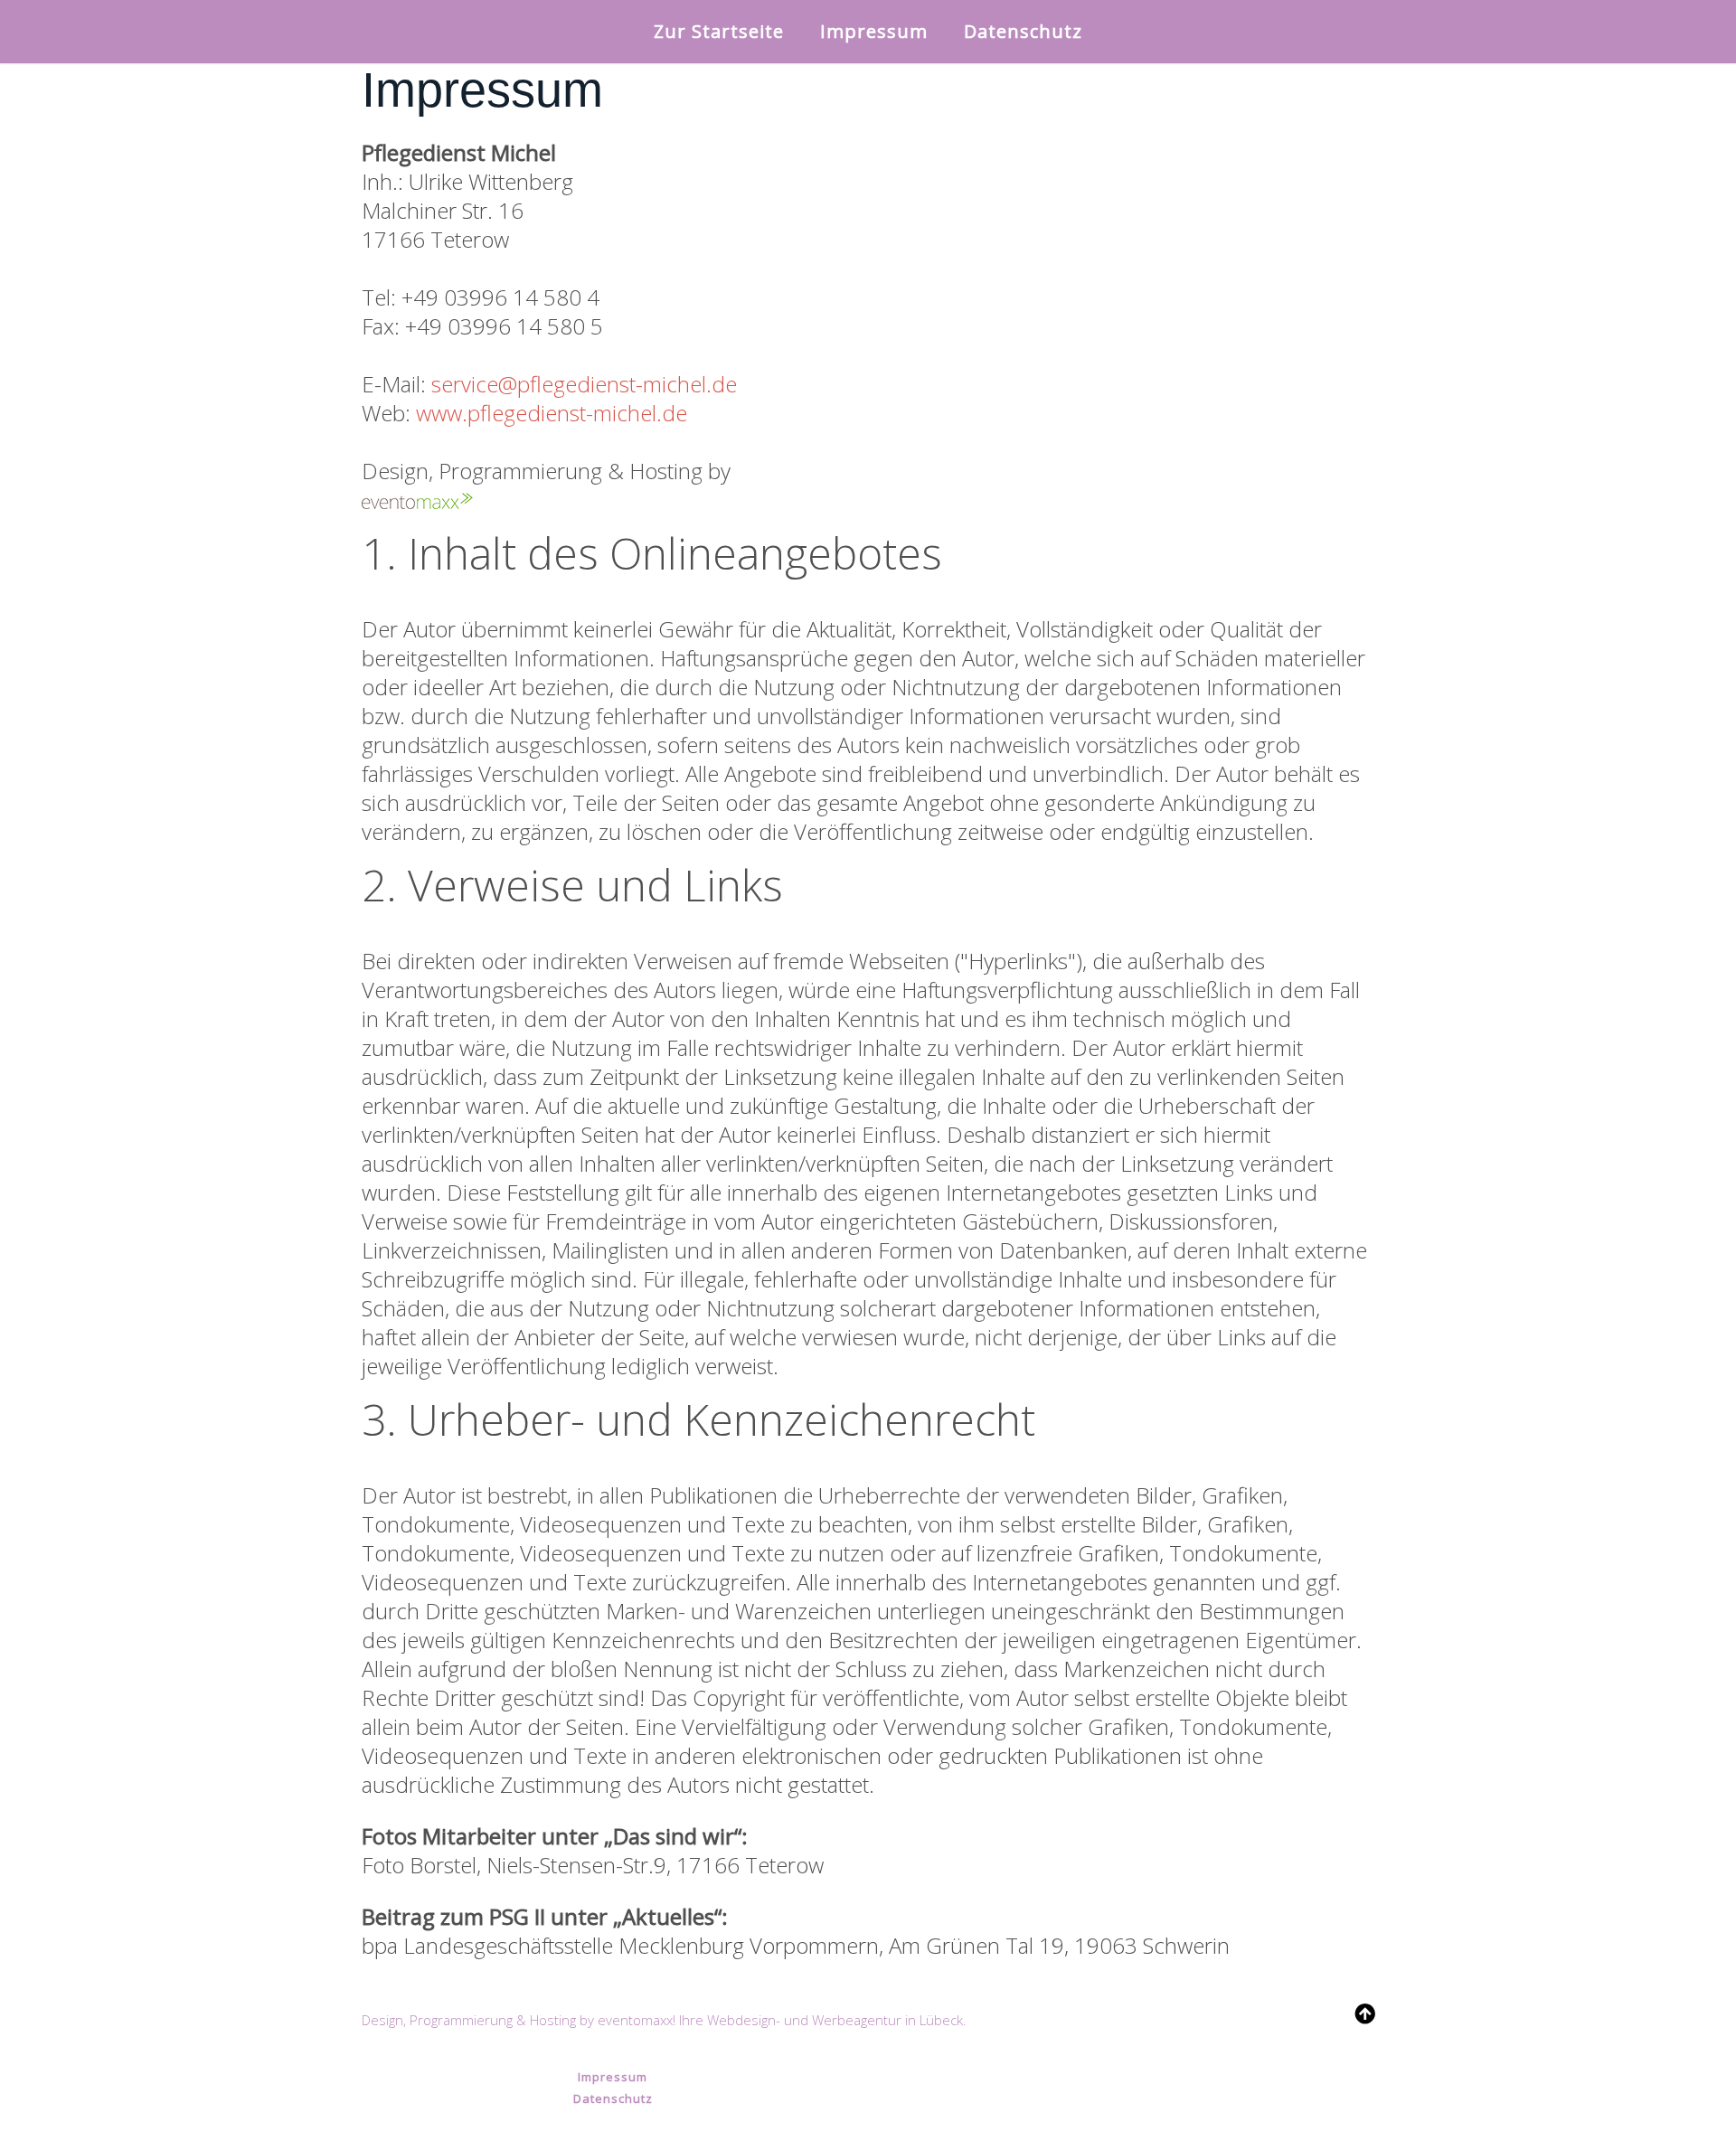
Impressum (874, 31)
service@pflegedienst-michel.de (584, 384)
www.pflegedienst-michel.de (552, 413)
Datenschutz (1023, 31)
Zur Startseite (719, 31)
